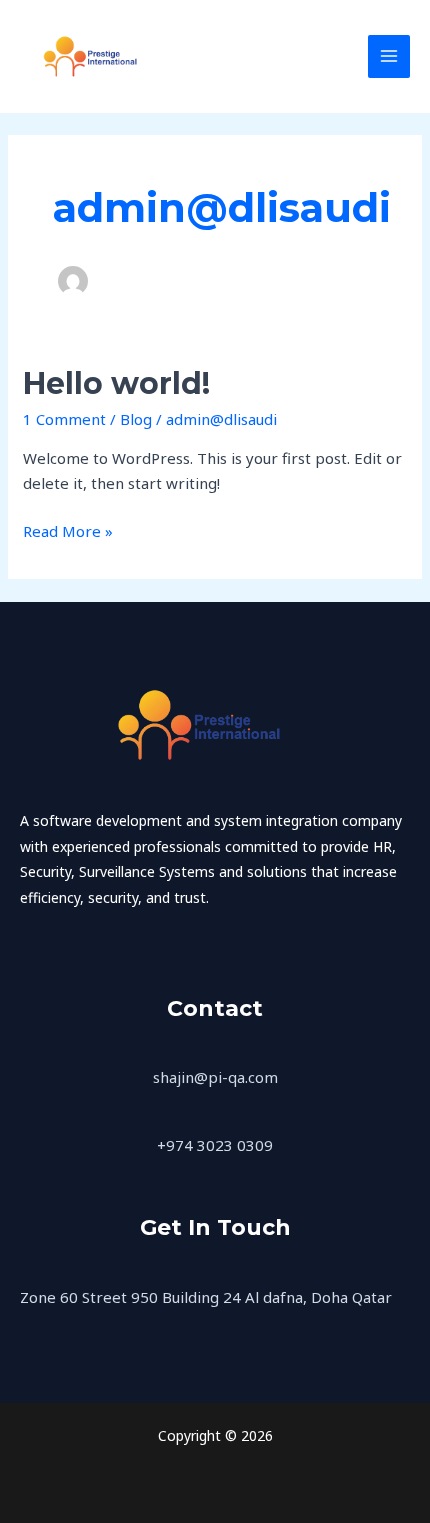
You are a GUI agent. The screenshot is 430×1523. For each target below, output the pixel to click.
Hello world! (116, 383)
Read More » (68, 530)
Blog (136, 419)
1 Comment (64, 419)
